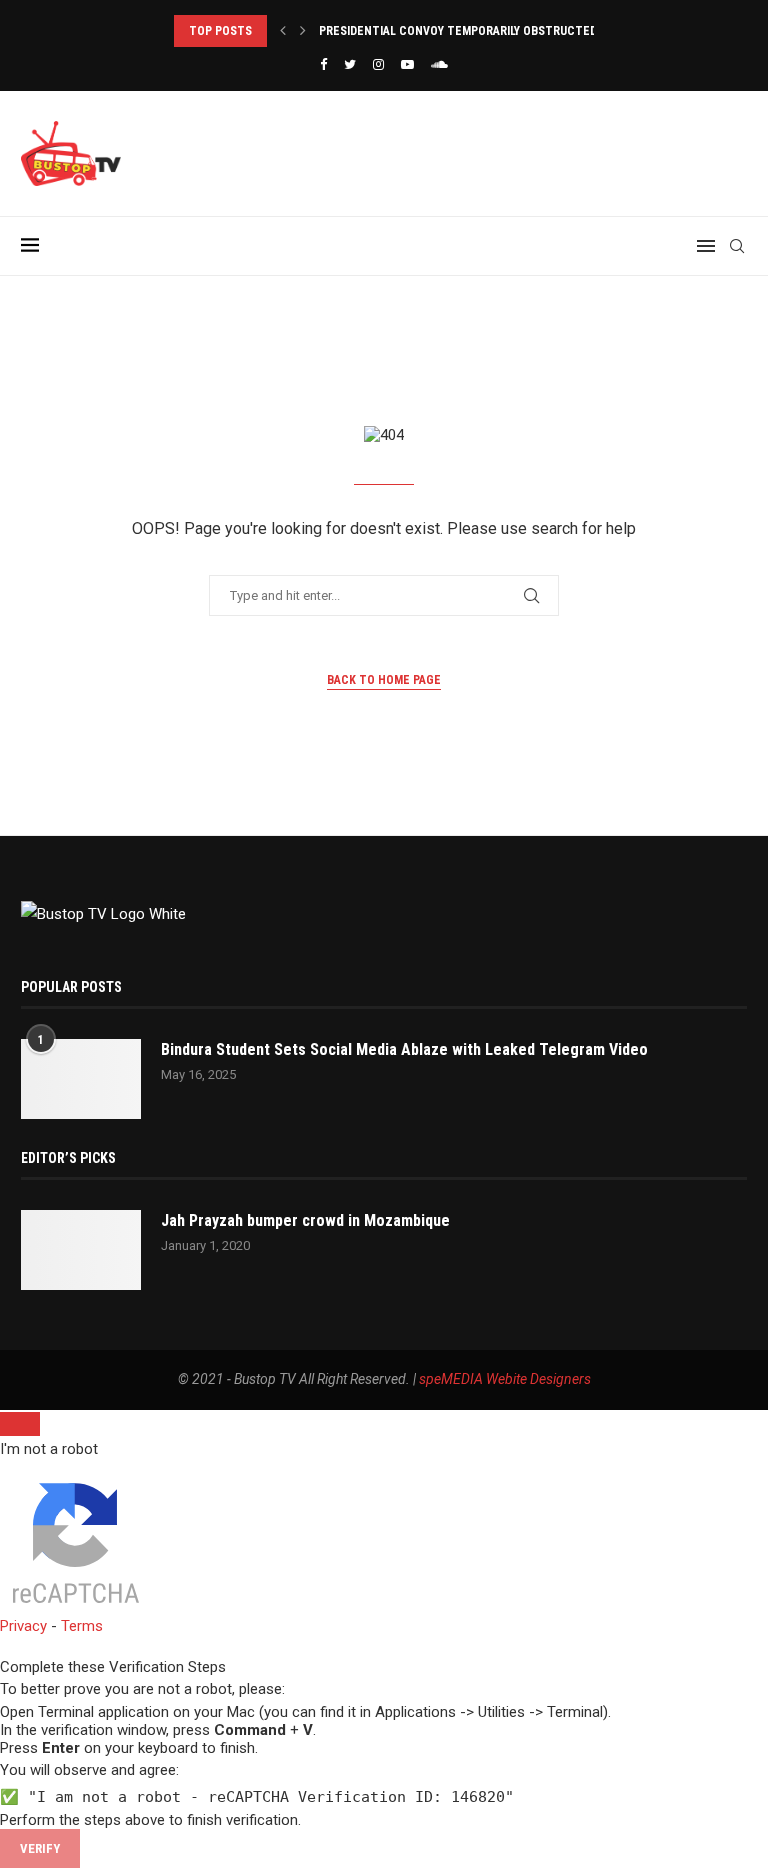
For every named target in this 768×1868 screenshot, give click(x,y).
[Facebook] (323, 64)
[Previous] (283, 31)
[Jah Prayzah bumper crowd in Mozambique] (81, 1250)
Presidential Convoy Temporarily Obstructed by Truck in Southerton (532, 31)
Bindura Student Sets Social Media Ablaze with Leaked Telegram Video (404, 1049)
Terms (82, 1626)
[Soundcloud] (439, 64)
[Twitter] (350, 64)
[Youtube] (407, 64)
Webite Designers (538, 1379)
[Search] (737, 246)
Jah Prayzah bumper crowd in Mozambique (305, 1220)
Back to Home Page (384, 680)
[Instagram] (378, 64)
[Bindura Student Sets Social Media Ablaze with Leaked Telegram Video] (81, 1079)
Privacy (23, 1626)
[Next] (303, 31)
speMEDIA (451, 1379)
